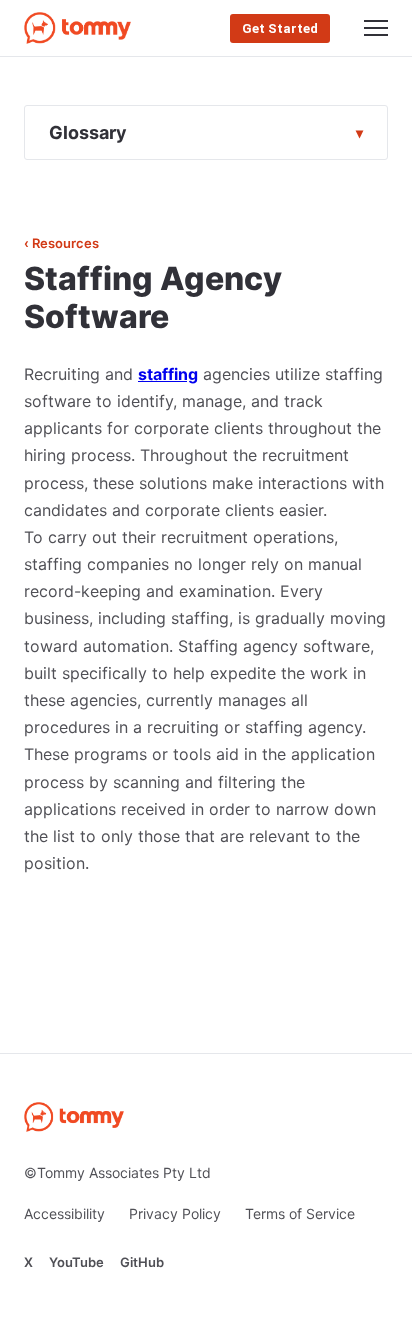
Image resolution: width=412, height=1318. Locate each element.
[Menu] (376, 28)
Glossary (88, 132)
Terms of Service (300, 1213)
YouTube (76, 1262)
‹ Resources (61, 243)
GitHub (142, 1262)
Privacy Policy (175, 1213)
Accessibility (64, 1213)
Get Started (280, 28)
